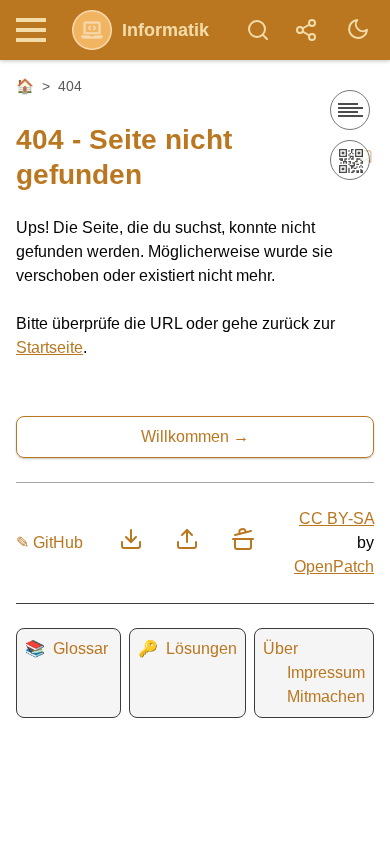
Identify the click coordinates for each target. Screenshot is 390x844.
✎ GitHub (49, 542)
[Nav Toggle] (36, 30)
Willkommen (185, 436)
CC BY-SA (336, 518)
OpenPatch (334, 566)
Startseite (49, 347)
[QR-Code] (350, 160)
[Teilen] (306, 30)
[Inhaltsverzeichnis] (350, 110)
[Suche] (258, 30)
